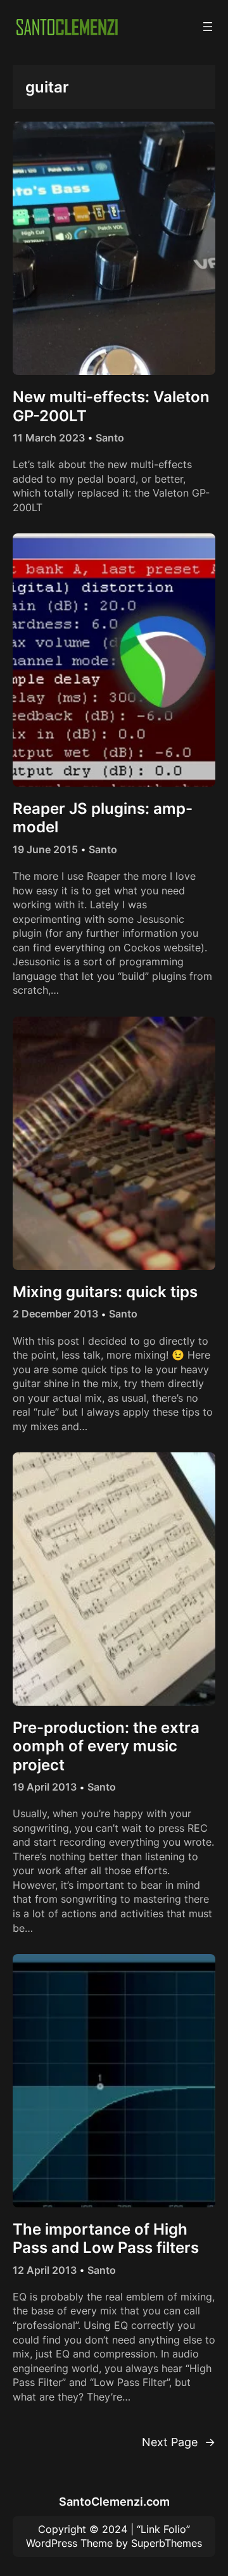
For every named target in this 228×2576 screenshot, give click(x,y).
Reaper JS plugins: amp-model (103, 818)
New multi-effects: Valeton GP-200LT (111, 406)
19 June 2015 (45, 849)
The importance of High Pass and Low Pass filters (106, 2238)
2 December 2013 (55, 1314)
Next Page (179, 2442)
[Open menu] (208, 27)
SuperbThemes (167, 2543)
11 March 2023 (49, 438)
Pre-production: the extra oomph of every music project (106, 1746)
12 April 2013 (45, 2270)
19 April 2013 (45, 1787)
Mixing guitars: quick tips (105, 1292)
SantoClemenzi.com (114, 2501)
